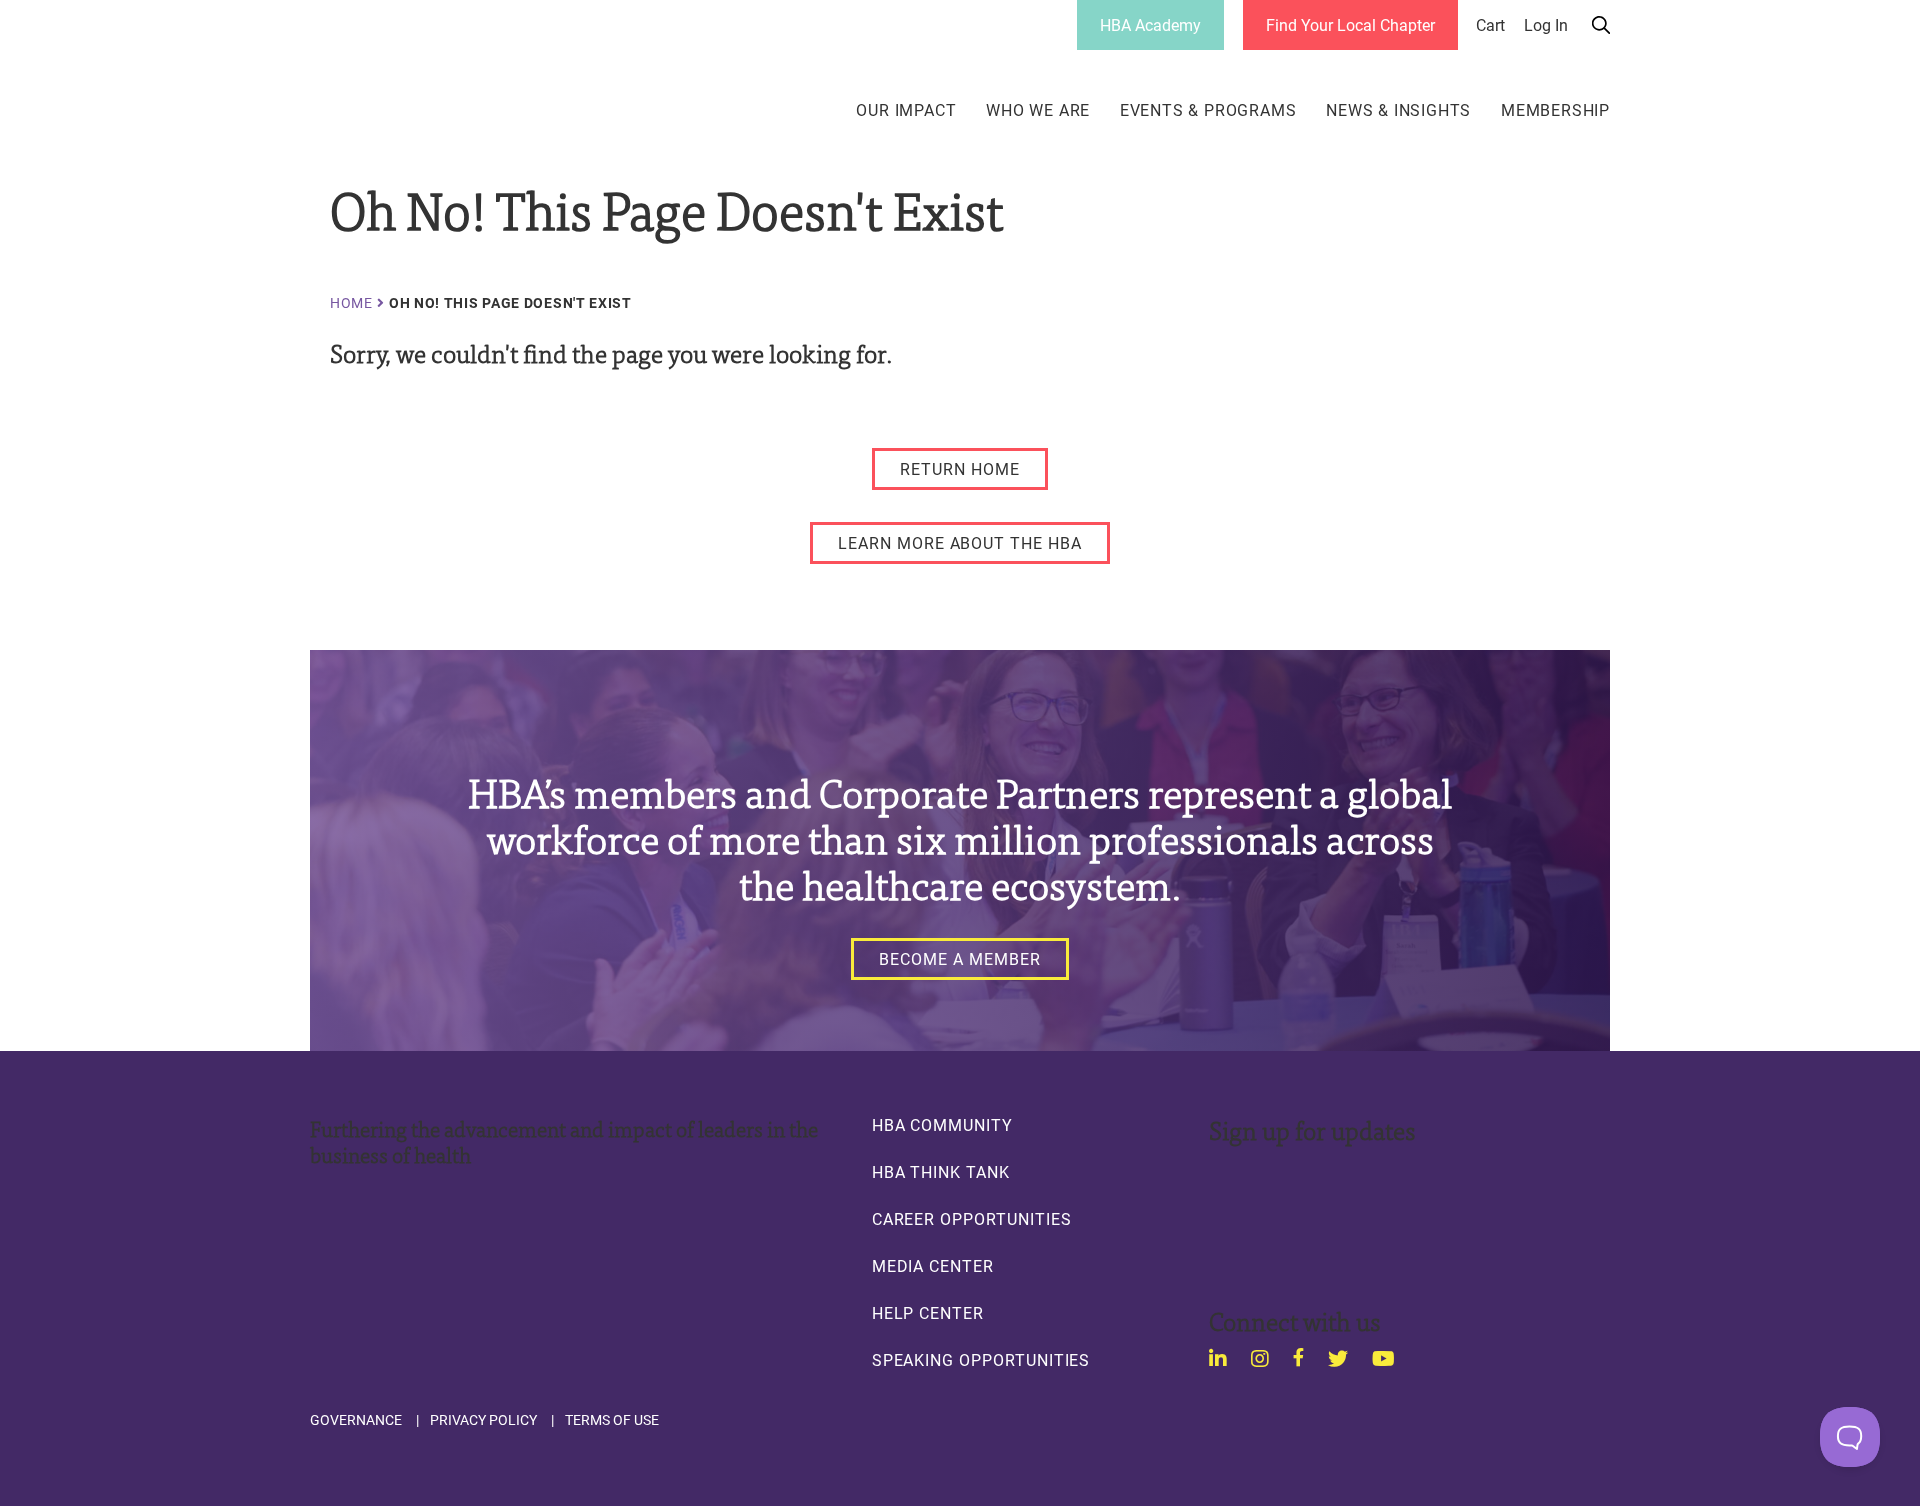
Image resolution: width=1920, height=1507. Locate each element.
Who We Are (1038, 110)
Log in (1546, 25)
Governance (356, 1420)
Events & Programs (1208, 110)
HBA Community (942, 1125)
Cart (1490, 25)
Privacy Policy (483, 1420)
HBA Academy (1150, 24)
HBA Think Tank (941, 1172)
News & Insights (1398, 110)
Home (351, 303)
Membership (1555, 110)
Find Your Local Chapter (1350, 24)
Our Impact (906, 110)
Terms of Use (612, 1420)
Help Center (928, 1313)
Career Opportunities (972, 1219)
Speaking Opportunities (981, 1360)
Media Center (933, 1266)
